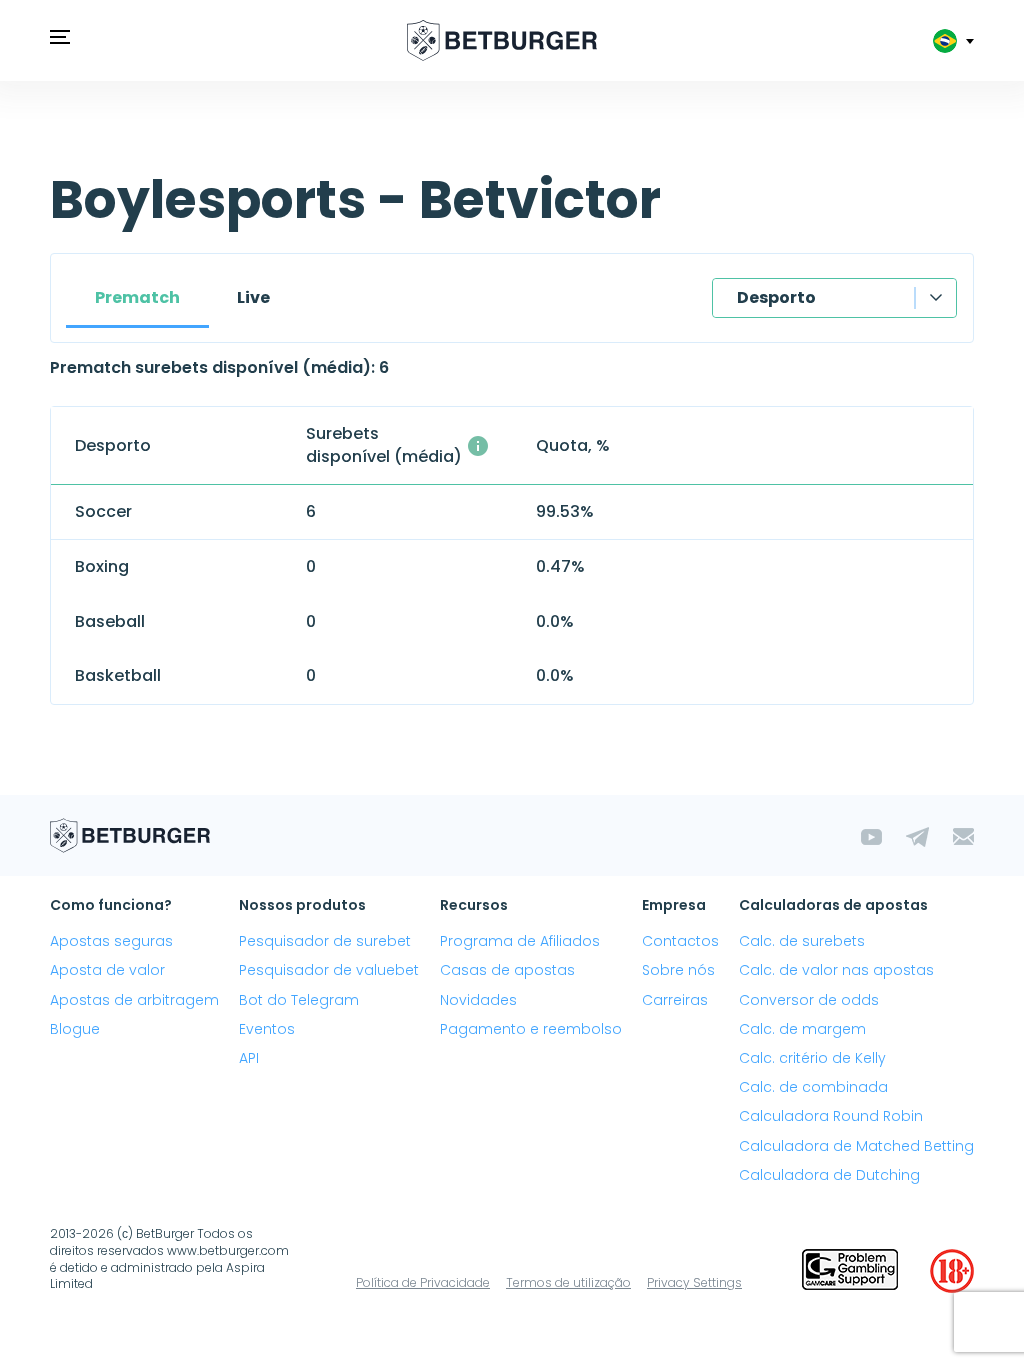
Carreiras (675, 1000)
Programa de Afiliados (520, 941)
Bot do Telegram (299, 1000)
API (249, 1058)
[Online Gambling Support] (850, 1271)
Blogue (75, 1029)
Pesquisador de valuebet (329, 970)
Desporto (776, 297)
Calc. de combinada (813, 1087)
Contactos (680, 941)
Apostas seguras (111, 941)
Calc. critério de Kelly (812, 1058)
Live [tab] (253, 297)
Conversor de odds (809, 1000)
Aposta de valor (107, 970)
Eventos (267, 1029)
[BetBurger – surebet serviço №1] (502, 40)
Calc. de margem (802, 1029)
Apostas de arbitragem (134, 1000)
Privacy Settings (694, 1282)
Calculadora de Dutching (829, 1175)
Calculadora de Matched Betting (856, 1146)
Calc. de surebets (802, 941)
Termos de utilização (568, 1282)
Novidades (478, 1000)
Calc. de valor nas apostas (836, 970)
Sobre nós (678, 970)
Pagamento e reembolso (531, 1029)
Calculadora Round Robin (831, 1116)
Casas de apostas (507, 970)
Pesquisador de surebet (325, 941)
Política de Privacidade (423, 1282)
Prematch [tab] (137, 297)
